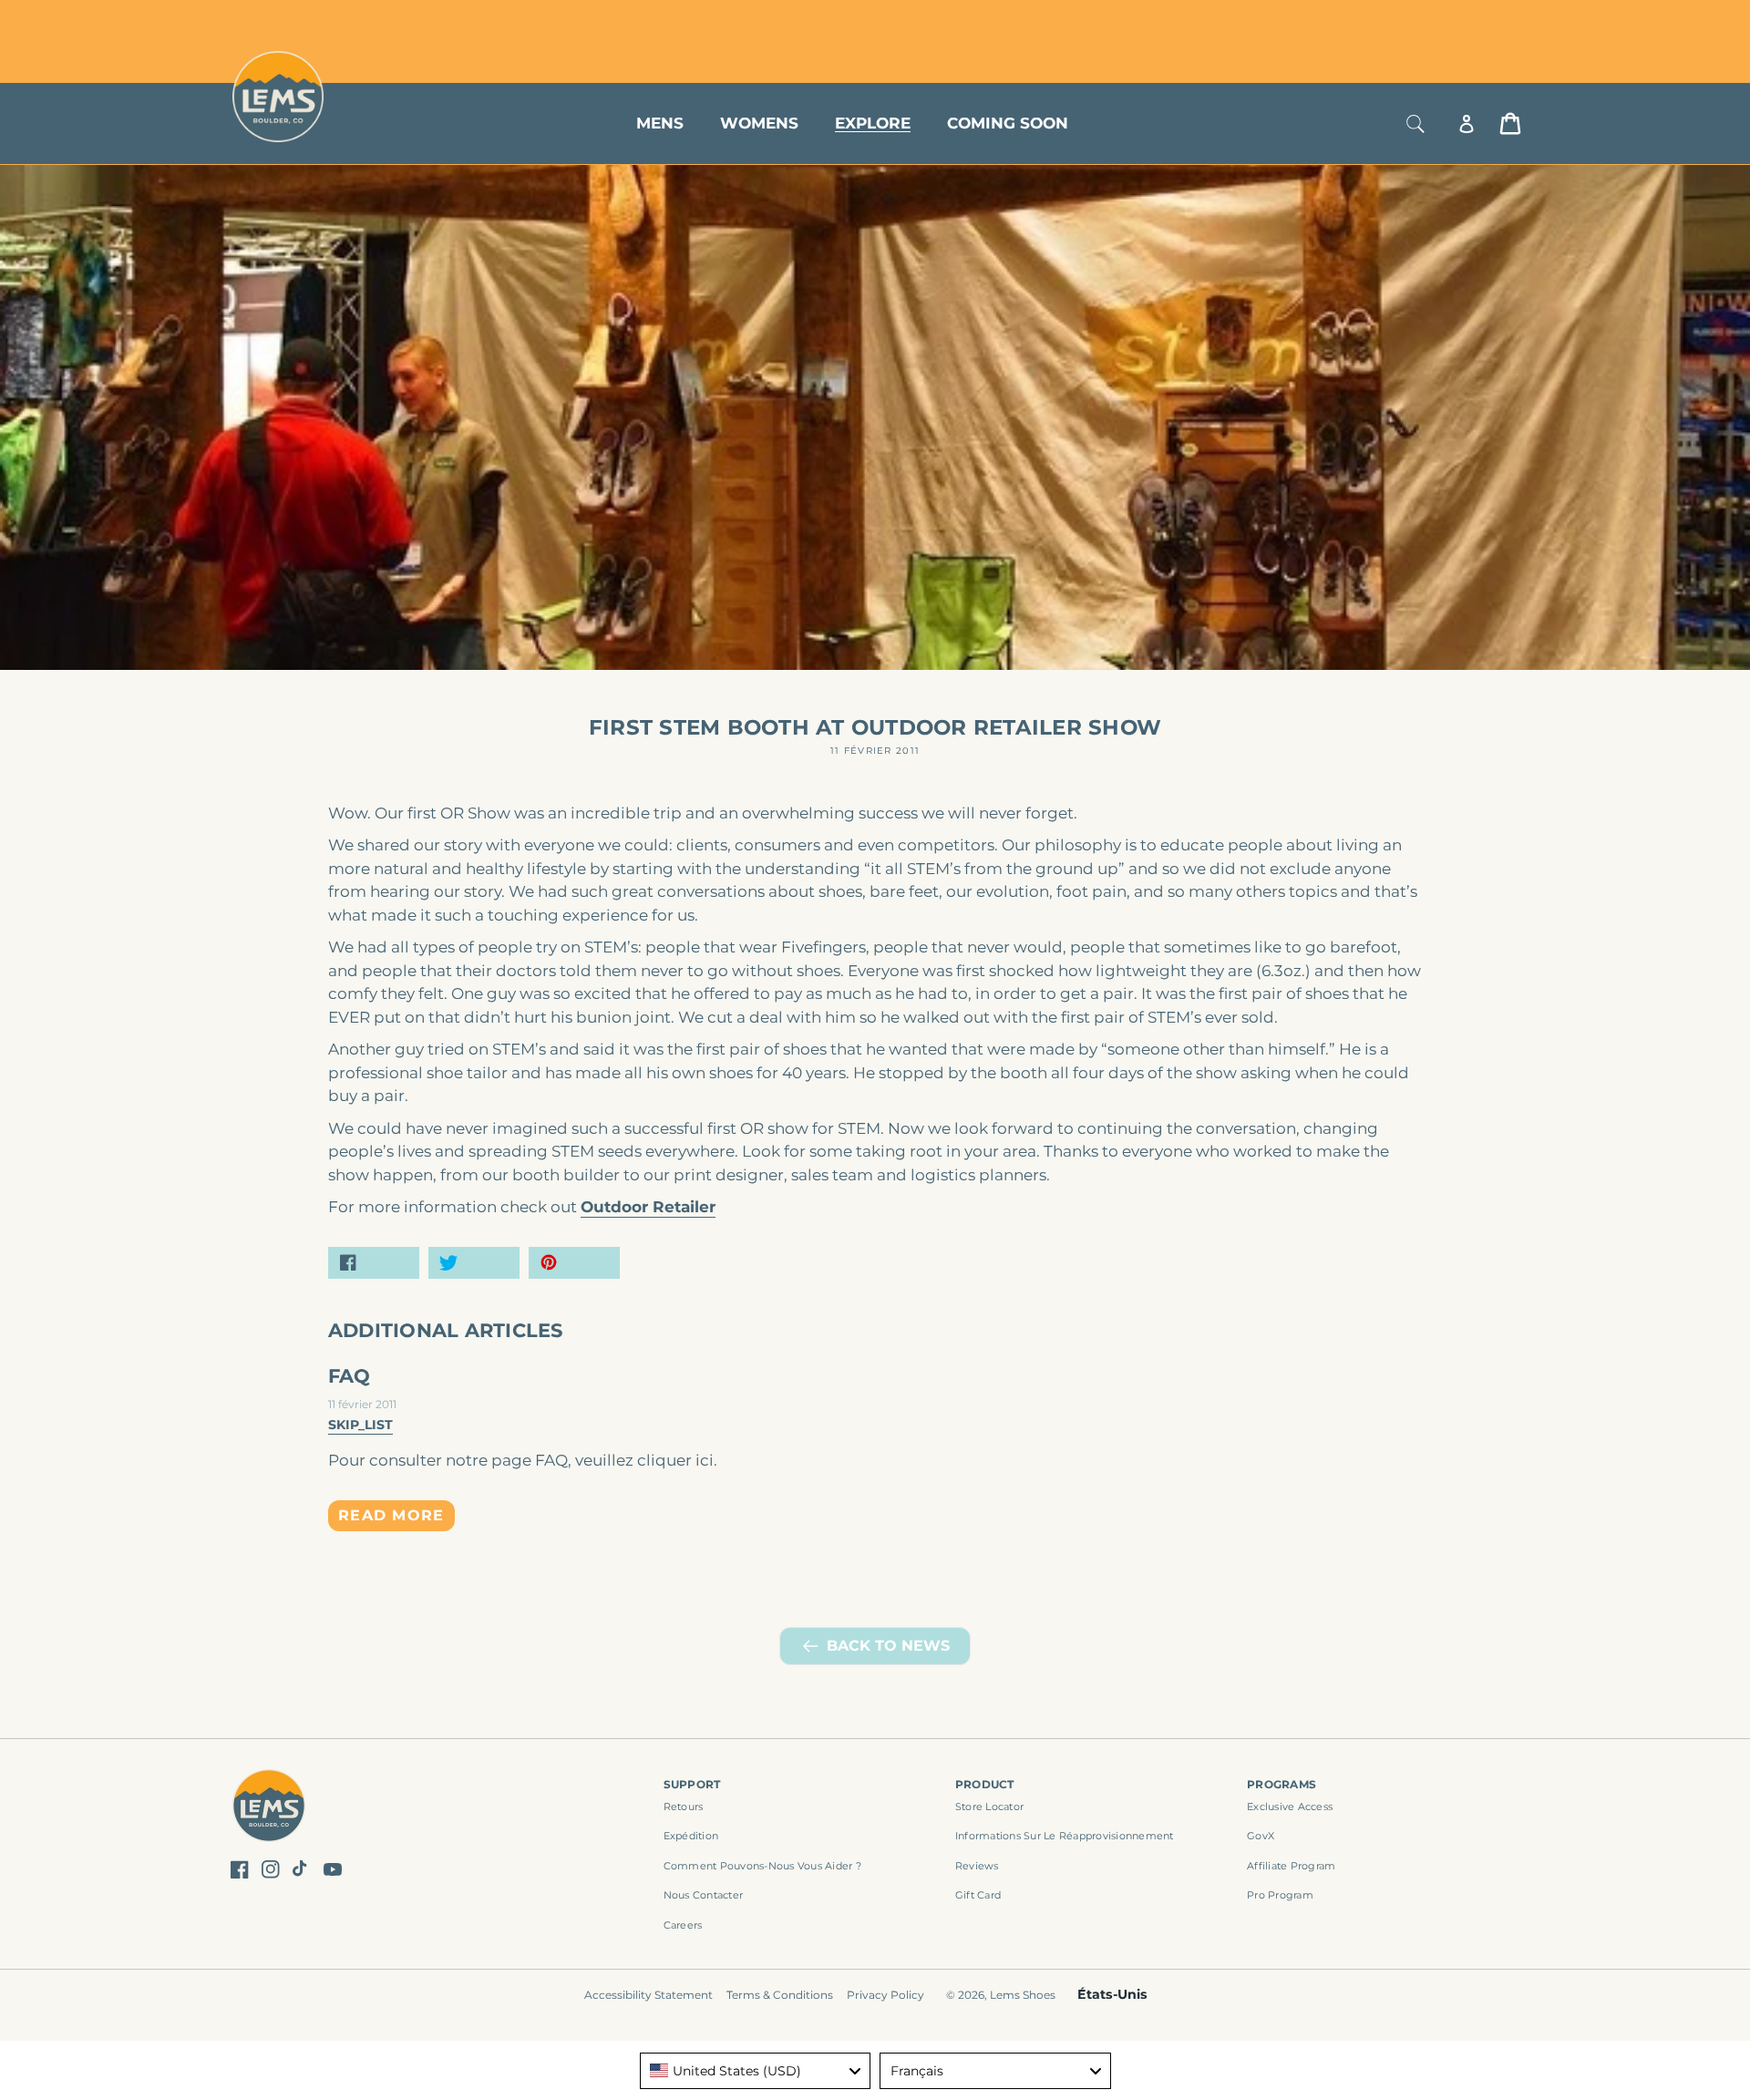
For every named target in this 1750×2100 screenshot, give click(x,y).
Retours (684, 1807)
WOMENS (759, 123)
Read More (391, 1515)
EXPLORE (873, 123)
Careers (683, 1925)
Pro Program (1280, 1895)
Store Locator (1399, 21)
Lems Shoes (1023, 1995)
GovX (1261, 1836)
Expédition (691, 1836)
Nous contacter (704, 1895)
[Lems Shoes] (269, 1809)
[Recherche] (1415, 124)
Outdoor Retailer (648, 1207)
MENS (660, 123)
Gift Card (978, 1895)
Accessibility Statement (649, 1995)
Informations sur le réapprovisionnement (1065, 1836)
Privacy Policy (885, 1995)
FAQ (350, 1376)
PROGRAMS (1282, 1784)
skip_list (360, 1425)
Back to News (888, 1646)
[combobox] (756, 2071)
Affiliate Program (1291, 1866)
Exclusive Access (1290, 1807)
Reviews (977, 1866)
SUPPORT (692, 1784)
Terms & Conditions (780, 1995)
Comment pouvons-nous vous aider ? (762, 1866)
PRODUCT (985, 1784)
